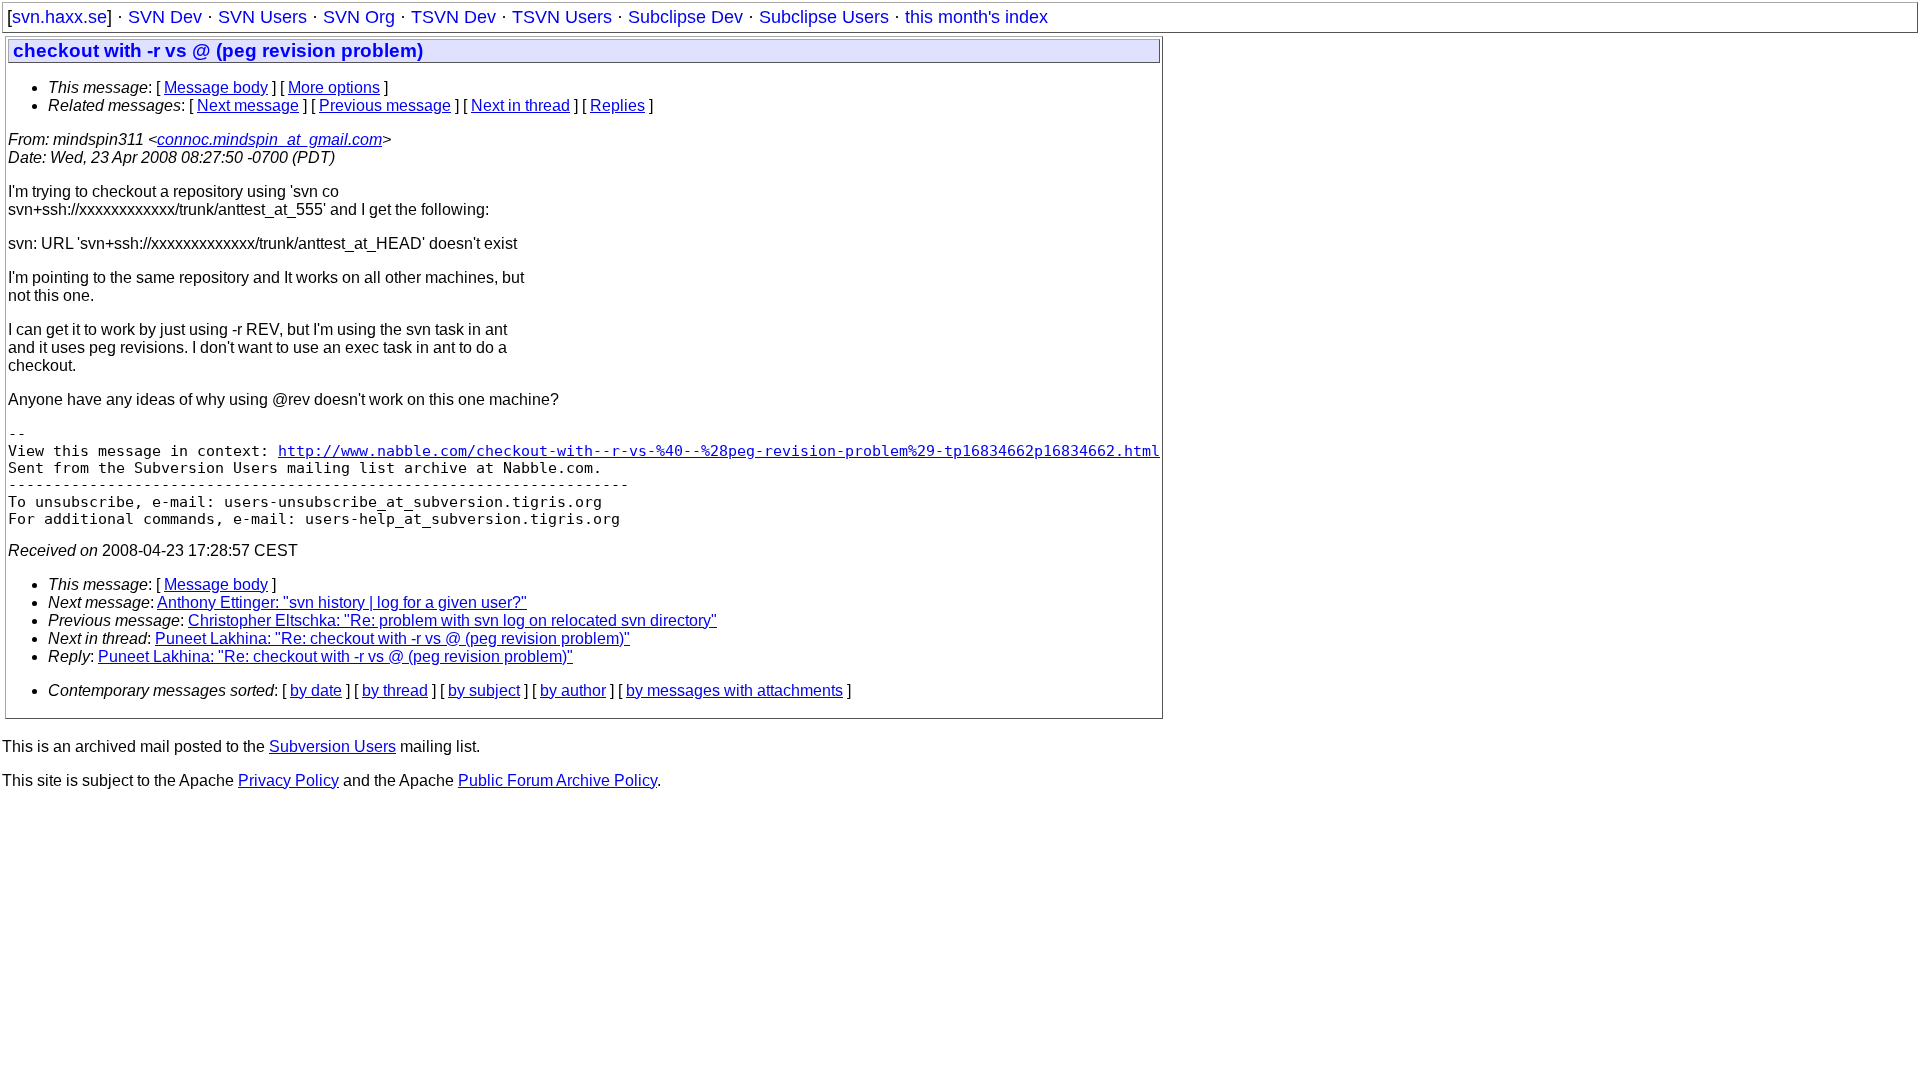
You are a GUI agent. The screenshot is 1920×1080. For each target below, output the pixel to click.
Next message (248, 105)
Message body (216, 87)
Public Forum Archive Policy (557, 780)
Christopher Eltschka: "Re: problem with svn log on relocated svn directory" (452, 620)
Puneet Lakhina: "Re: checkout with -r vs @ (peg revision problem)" (392, 638)
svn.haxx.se (59, 17)
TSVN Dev (453, 17)
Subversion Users (332, 746)
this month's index (976, 17)
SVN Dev (165, 17)
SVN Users (262, 17)
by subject (484, 690)
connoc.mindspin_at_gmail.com (269, 139)
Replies (617, 105)
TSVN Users (562, 17)
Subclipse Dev (685, 17)
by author (573, 690)
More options (334, 87)
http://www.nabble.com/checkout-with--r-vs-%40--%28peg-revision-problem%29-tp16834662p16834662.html (719, 450)
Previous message (385, 105)
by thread (395, 690)
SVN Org (359, 17)
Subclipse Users (824, 17)
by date (316, 690)
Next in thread (520, 105)
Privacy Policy (288, 780)
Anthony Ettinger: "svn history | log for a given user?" (342, 602)
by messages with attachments (734, 690)
